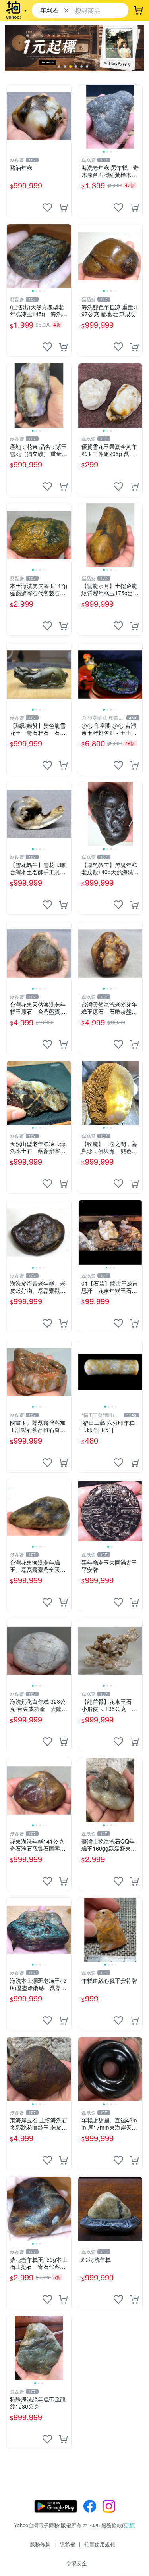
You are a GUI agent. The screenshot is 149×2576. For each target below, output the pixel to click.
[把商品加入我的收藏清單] (47, 208)
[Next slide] (137, 117)
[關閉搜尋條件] (66, 10)
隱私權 (67, 2544)
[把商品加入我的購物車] (63, 208)
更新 (129, 2525)
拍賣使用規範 (100, 2544)
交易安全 (77, 2563)
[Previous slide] (83, 117)
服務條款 (40, 2544)
